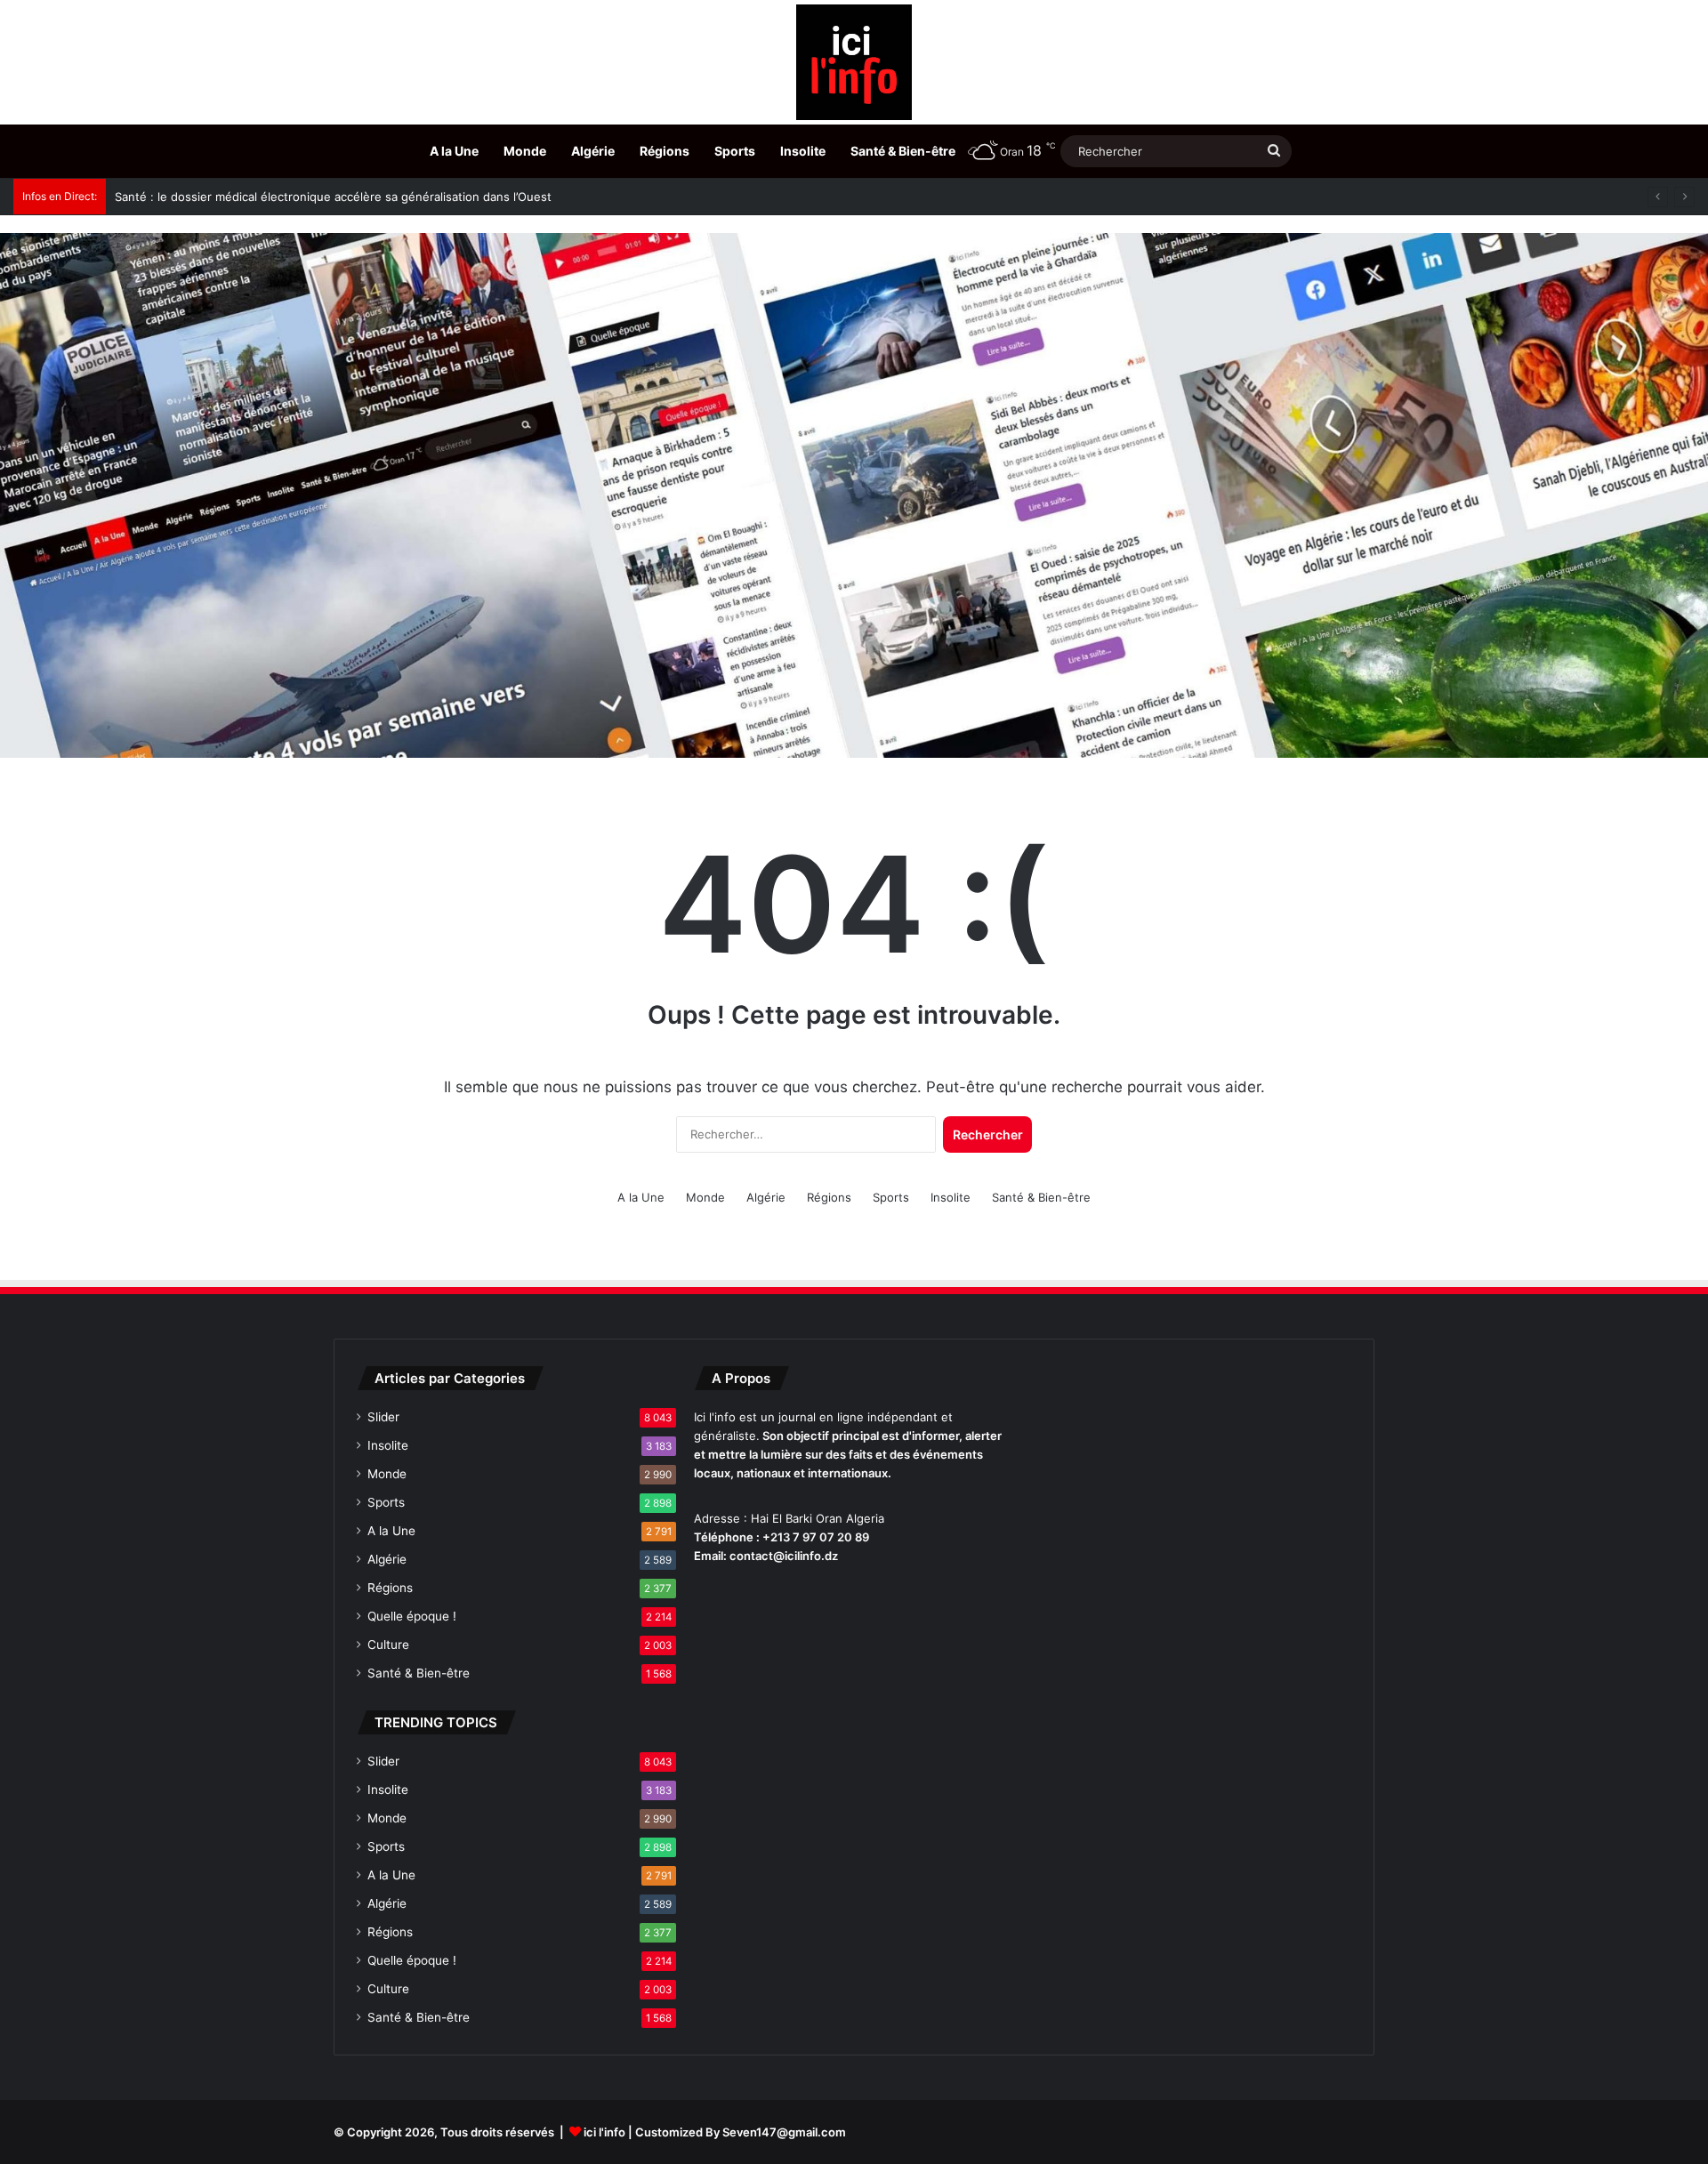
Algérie (593, 151)
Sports (735, 151)
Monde (525, 151)
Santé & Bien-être (903, 151)
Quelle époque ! (412, 1616)
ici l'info (604, 2132)
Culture (388, 1645)
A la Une (454, 151)
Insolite (803, 151)
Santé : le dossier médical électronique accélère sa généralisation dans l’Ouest (333, 197)
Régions (665, 151)
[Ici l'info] (854, 62)
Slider (383, 1417)
